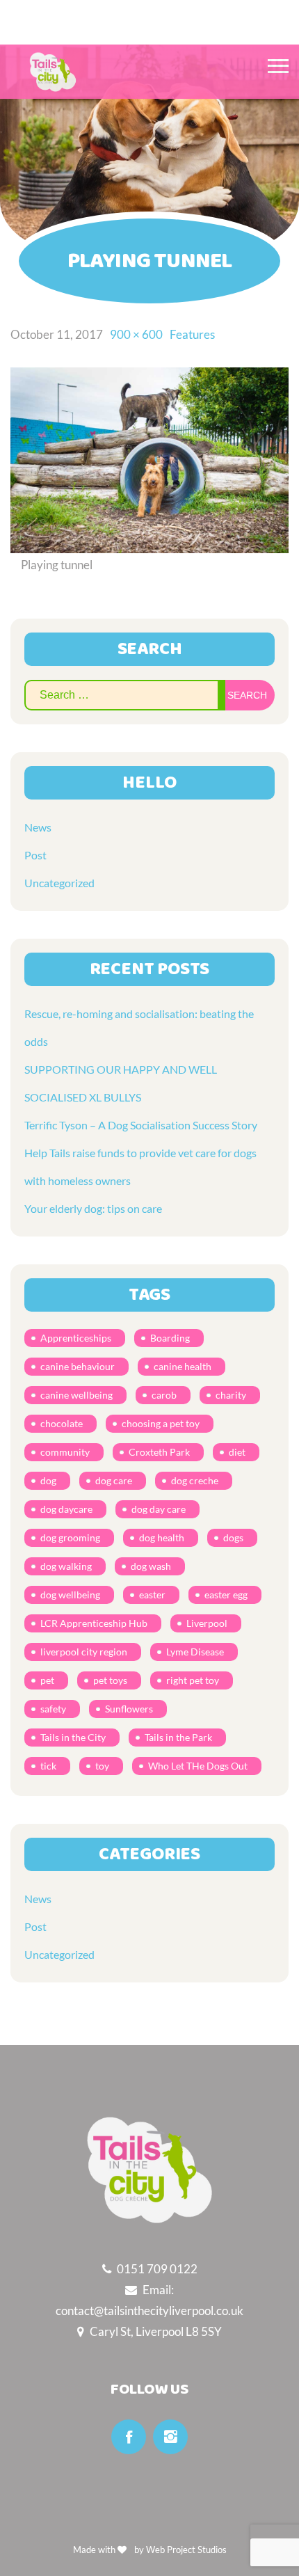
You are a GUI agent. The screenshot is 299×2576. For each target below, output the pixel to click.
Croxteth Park (159, 1452)
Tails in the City (73, 1737)
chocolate (62, 1423)
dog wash (151, 1566)
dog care (114, 1480)
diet (237, 1452)
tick (48, 1766)
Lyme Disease (195, 1652)
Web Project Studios (186, 2550)
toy (102, 1766)
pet (47, 1680)
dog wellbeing (70, 1595)
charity (231, 1395)
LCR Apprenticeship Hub (94, 1623)
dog (48, 1480)
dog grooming (70, 1537)
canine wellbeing (76, 1395)
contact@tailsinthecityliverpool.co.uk (149, 2311)
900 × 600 (136, 334)
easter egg (226, 1595)
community (65, 1452)
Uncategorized (59, 883)
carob (164, 1395)
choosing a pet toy (161, 1423)
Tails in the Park (178, 1737)
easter (152, 1595)
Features (192, 334)
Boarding (170, 1338)
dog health (162, 1537)
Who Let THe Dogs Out (198, 1766)
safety (53, 1709)
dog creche (195, 1480)
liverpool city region (84, 1652)
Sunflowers (129, 1709)
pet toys (110, 1680)
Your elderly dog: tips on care (93, 1208)
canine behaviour (78, 1366)
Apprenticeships (76, 1338)
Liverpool (207, 1623)
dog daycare (66, 1509)
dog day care (159, 1509)
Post (35, 855)
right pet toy (193, 1680)
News (38, 827)
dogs (233, 1537)
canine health (183, 1366)
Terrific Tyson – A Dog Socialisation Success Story (141, 1125)
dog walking (66, 1566)
